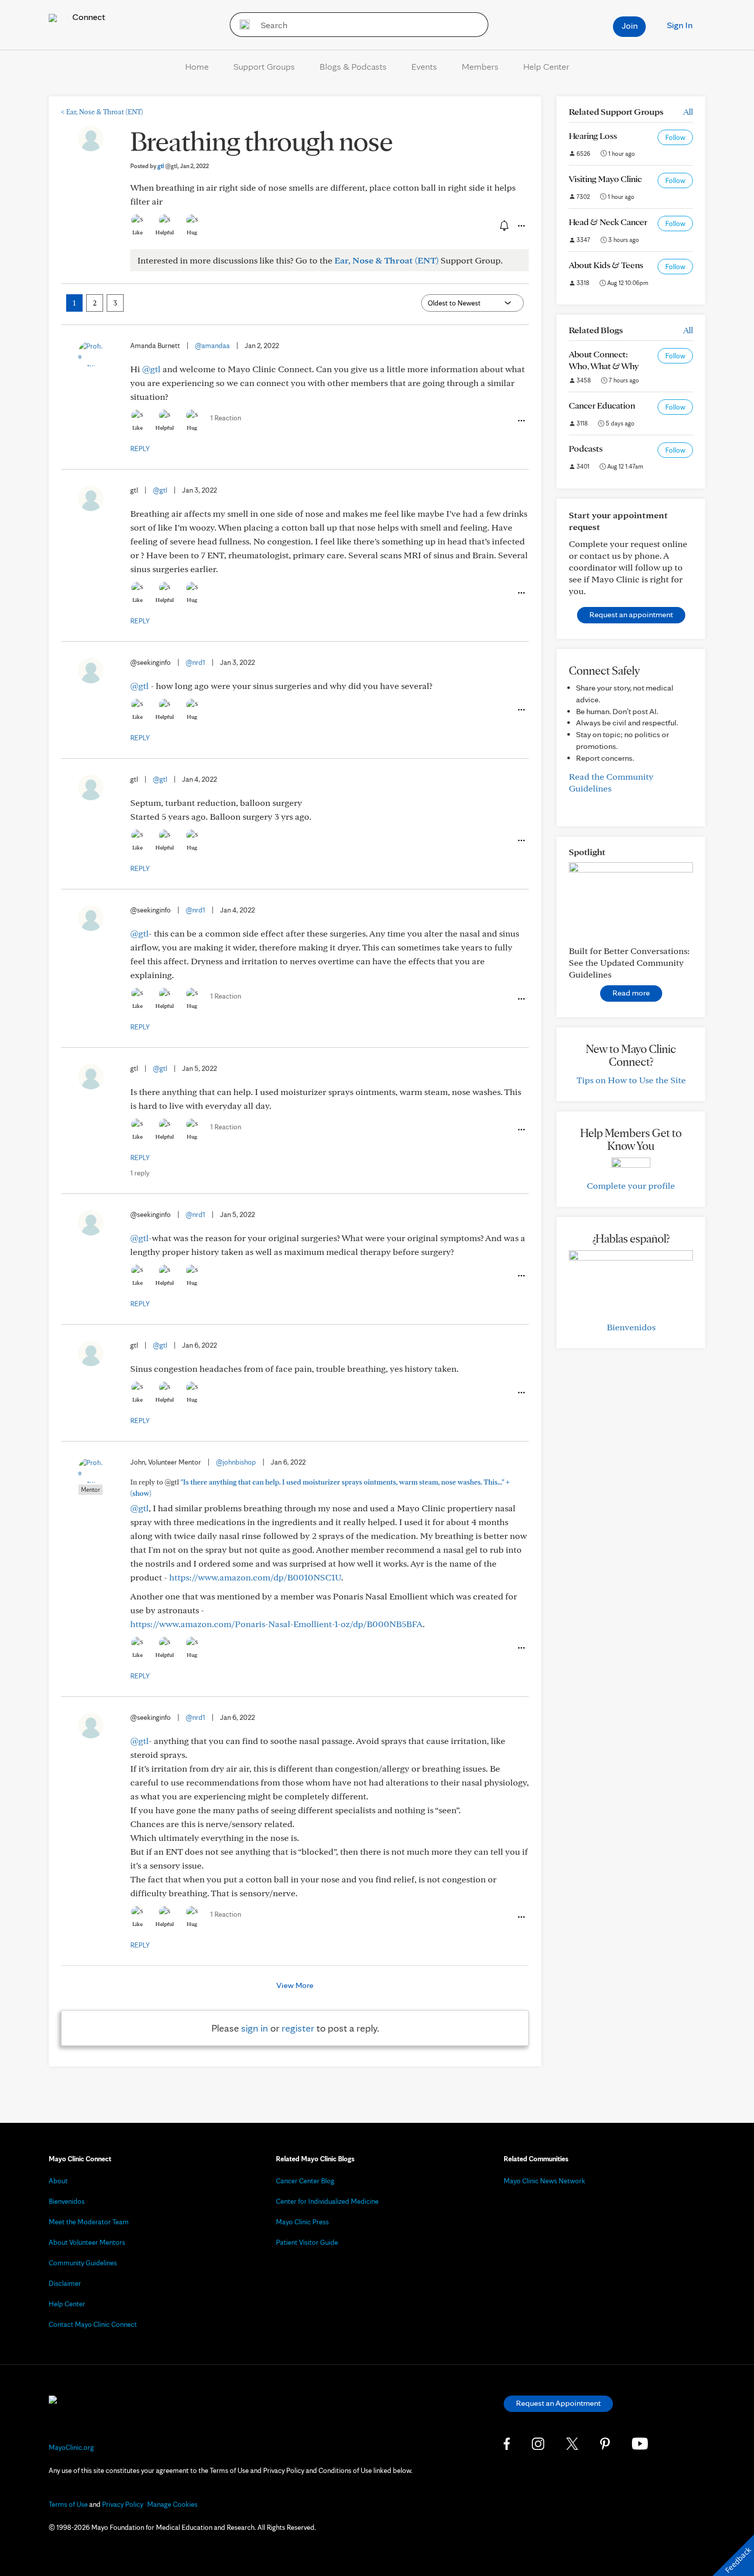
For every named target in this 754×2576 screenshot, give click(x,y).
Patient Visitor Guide (307, 2242)
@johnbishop (236, 1462)
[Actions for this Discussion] (521, 226)
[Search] (241, 25)
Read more (631, 993)
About (58, 2181)
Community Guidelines (83, 2263)
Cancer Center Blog (305, 2181)
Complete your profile (631, 1185)
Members (480, 66)
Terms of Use (68, 2504)
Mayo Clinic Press (302, 2222)
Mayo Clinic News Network (544, 2181)
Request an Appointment (558, 2403)
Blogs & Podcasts (353, 66)
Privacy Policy (123, 2504)
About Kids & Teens (606, 265)
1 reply (140, 1173)
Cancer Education (602, 405)
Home (197, 66)
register (298, 2028)
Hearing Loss (593, 136)
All (688, 111)
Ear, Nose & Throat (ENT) (102, 112)
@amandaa (212, 346)
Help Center (546, 66)
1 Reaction (226, 418)
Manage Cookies (172, 2504)
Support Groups (264, 66)
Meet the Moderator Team (89, 2222)
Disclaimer (65, 2283)
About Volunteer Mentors (87, 2242)
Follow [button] (675, 137)
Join (630, 25)
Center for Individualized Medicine (327, 2201)
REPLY (140, 449)
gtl (167, 166)
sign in (255, 2028)
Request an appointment (631, 614)
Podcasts (586, 448)
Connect (88, 17)
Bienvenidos (631, 1327)
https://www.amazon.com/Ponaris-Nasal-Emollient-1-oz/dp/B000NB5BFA (276, 1624)
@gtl (151, 369)
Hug (192, 232)
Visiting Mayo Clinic (605, 179)
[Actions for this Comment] (521, 421)
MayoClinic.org (71, 2447)
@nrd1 (195, 662)
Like (137, 232)
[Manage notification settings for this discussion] (503, 226)
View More (295, 1985)
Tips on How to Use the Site (631, 1080)
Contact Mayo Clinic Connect (93, 2324)
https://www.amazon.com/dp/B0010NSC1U (255, 1577)
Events (424, 66)
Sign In (680, 25)
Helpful (165, 232)
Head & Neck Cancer (608, 222)
